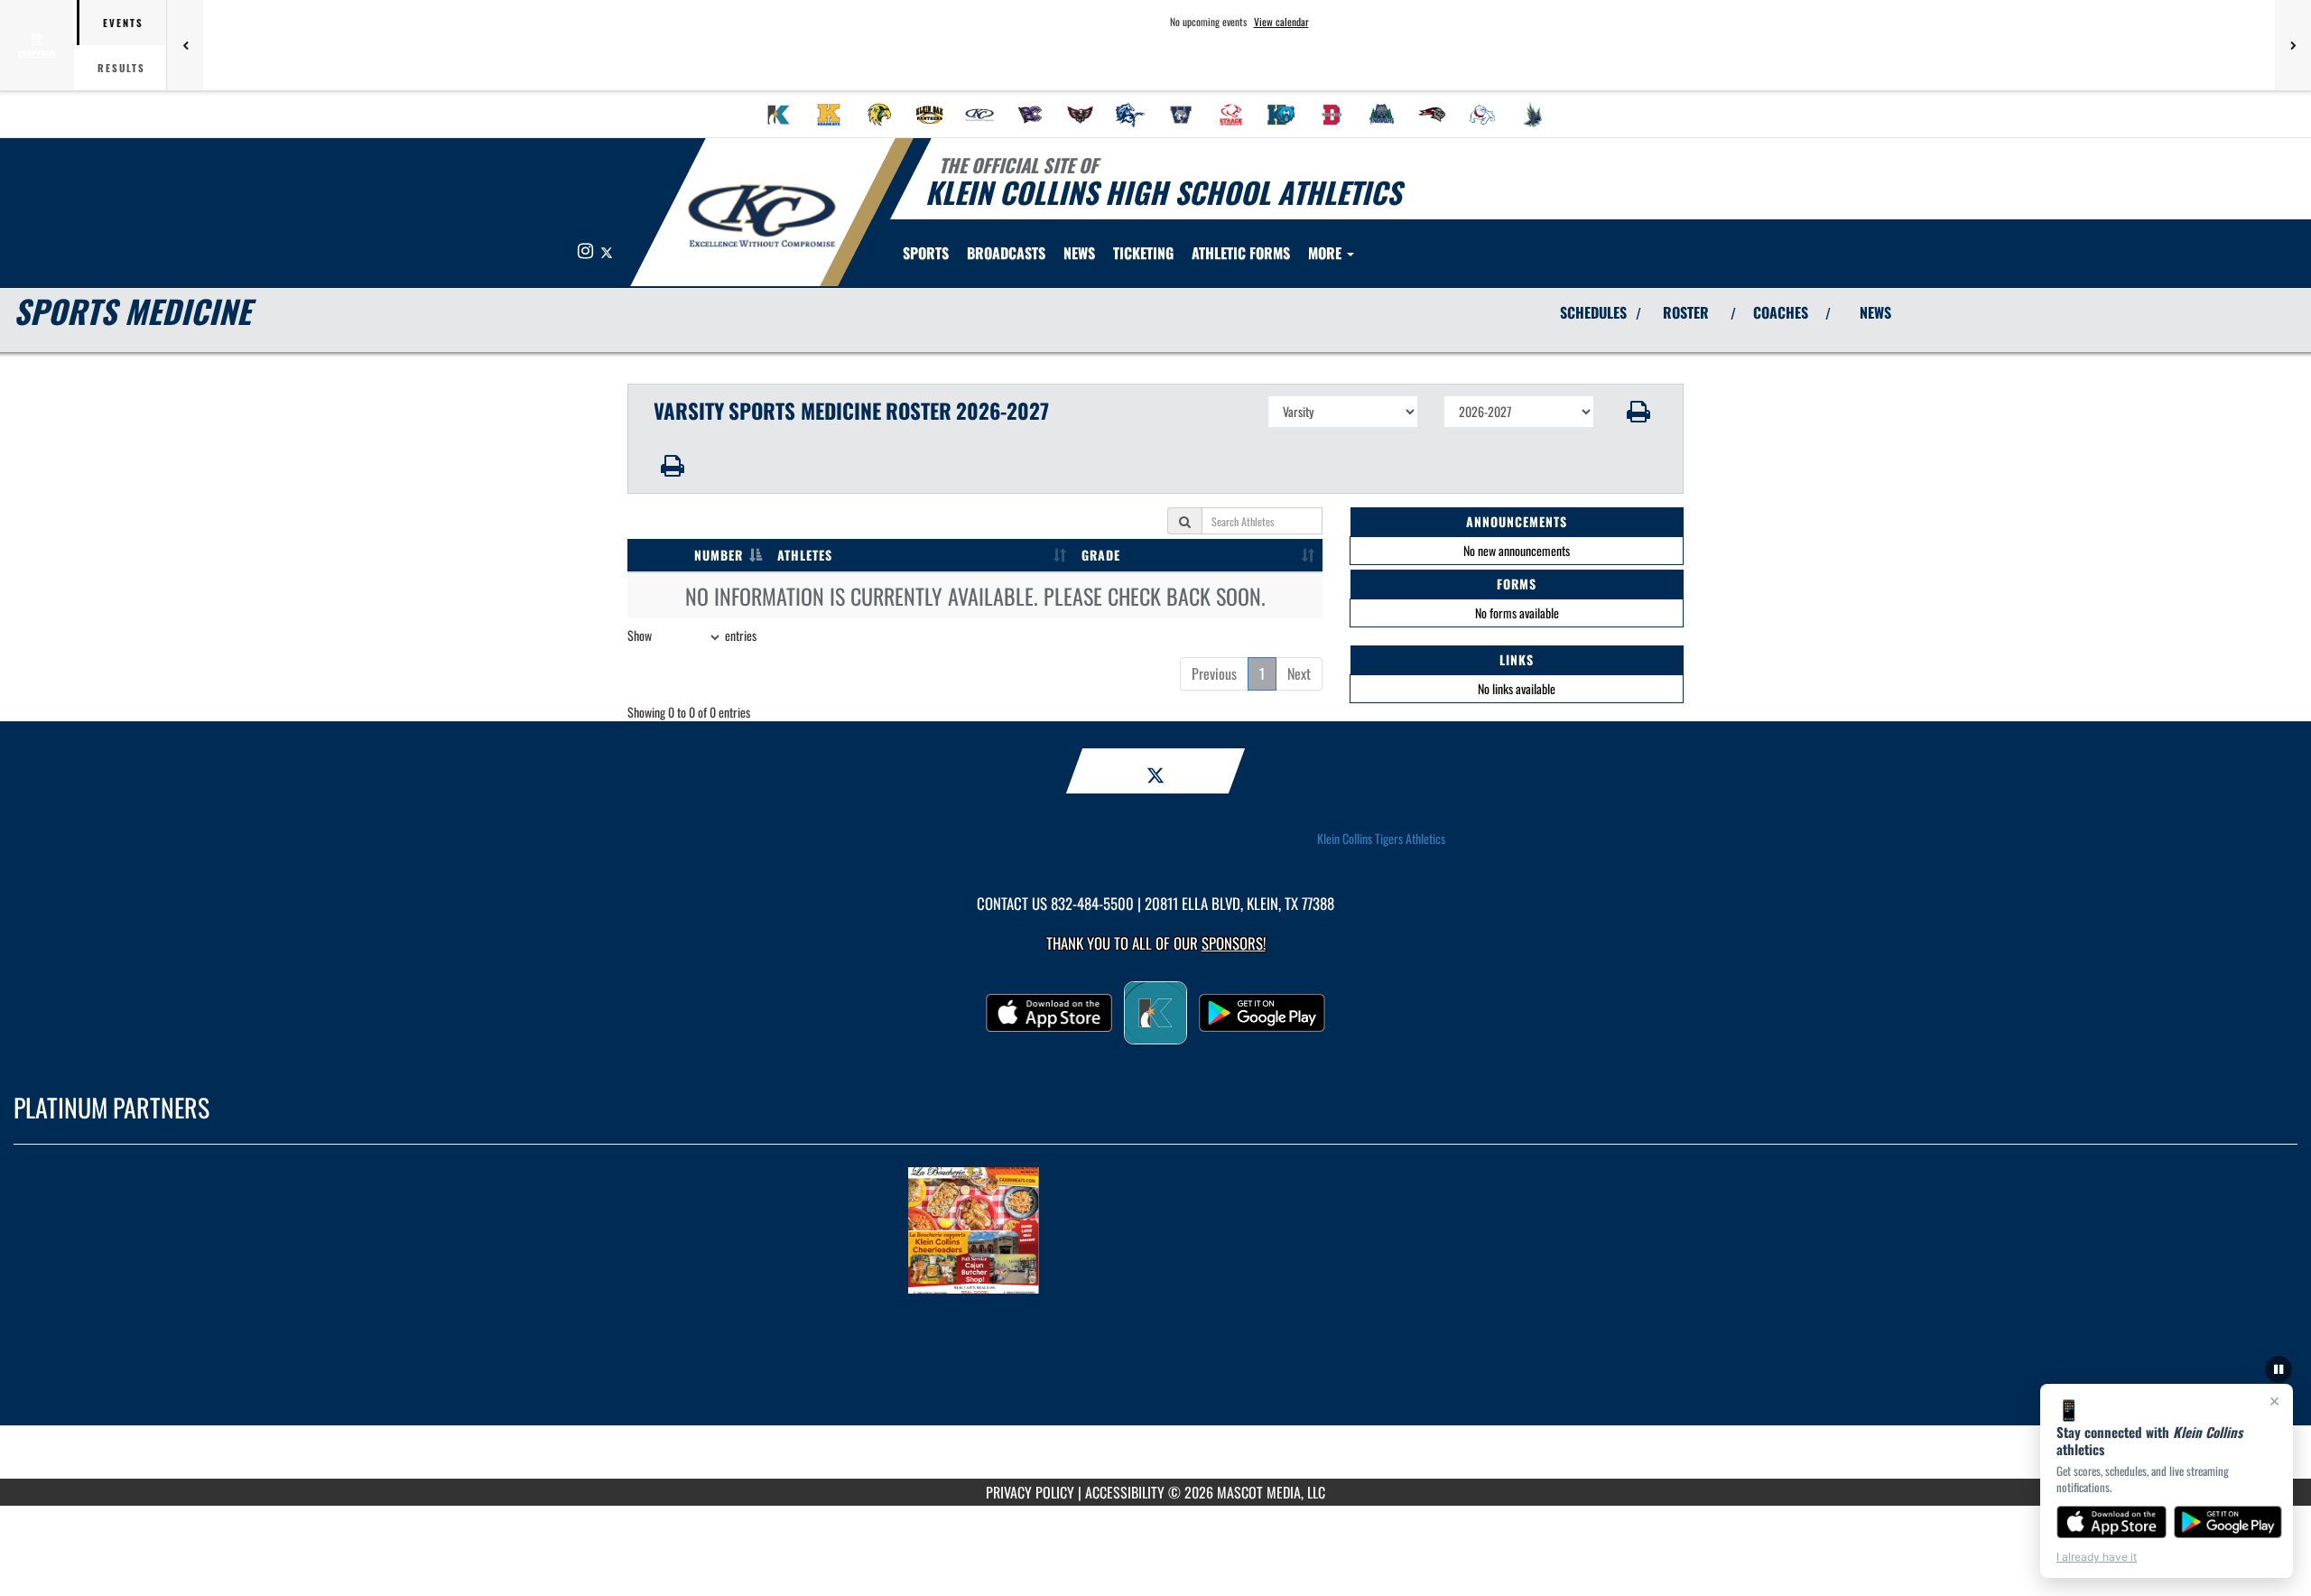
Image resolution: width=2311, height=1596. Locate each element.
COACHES (1781, 312)
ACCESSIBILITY (1125, 1492)
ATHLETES (805, 555)
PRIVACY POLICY (1030, 1492)
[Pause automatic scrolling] (2279, 1369)
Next (1299, 673)
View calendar (1281, 22)
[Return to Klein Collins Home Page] (761, 215)
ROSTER (1686, 312)
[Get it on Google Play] (2228, 1522)
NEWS (1875, 312)
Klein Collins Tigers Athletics (1381, 839)
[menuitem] (779, 115)
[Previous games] (185, 45)
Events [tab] (123, 23)
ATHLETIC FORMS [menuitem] (1241, 253)
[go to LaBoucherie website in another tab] (1155, 1230)
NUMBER (719, 555)
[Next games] (2293, 45)
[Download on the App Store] (2111, 1522)
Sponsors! (1234, 943)
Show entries (692, 635)
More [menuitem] (1327, 253)
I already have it (2097, 1557)
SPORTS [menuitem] (926, 253)
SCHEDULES (1593, 312)
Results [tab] (121, 68)
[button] (1639, 412)
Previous (1214, 673)
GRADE (1101, 555)
